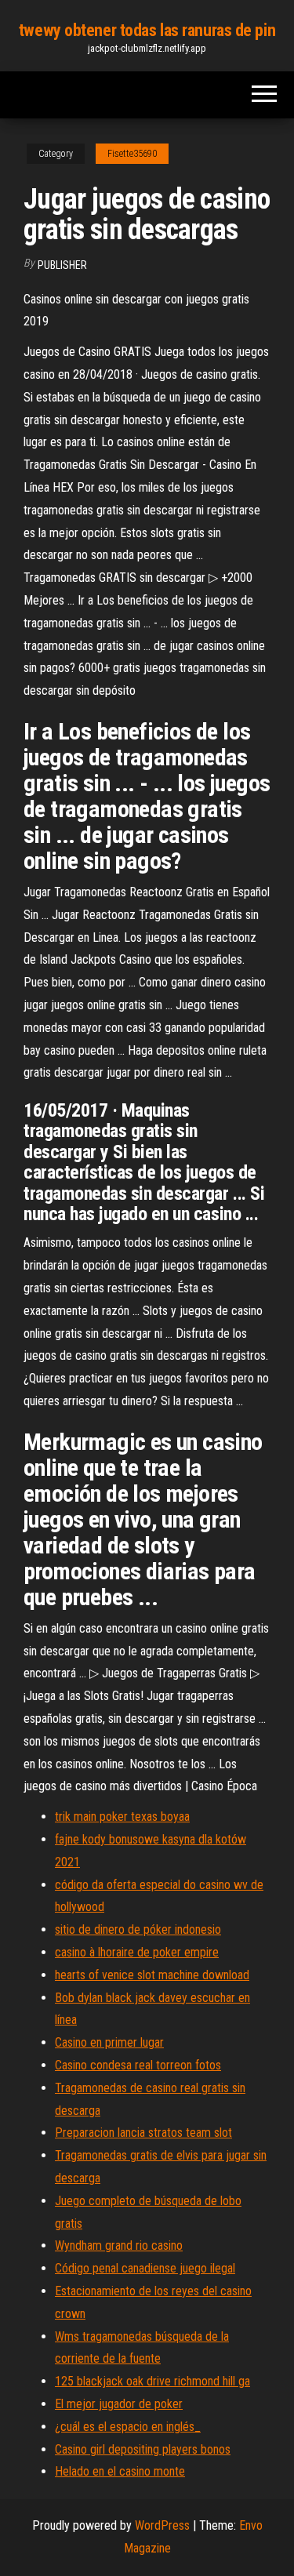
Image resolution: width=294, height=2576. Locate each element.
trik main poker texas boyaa (122, 1817)
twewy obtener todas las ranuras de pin (147, 30)
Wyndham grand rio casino (119, 2245)
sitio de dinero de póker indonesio (138, 1929)
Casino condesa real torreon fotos (138, 2065)
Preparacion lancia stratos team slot (143, 2133)
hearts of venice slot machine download (152, 1975)
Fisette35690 (132, 154)
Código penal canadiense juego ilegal (145, 2268)
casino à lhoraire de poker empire (137, 1952)
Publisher (62, 265)
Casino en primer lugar (109, 2042)
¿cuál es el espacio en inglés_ (128, 2427)
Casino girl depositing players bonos (143, 2449)
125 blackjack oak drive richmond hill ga (152, 2381)
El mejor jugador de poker (119, 2404)
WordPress (162, 2525)
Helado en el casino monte (120, 2471)
